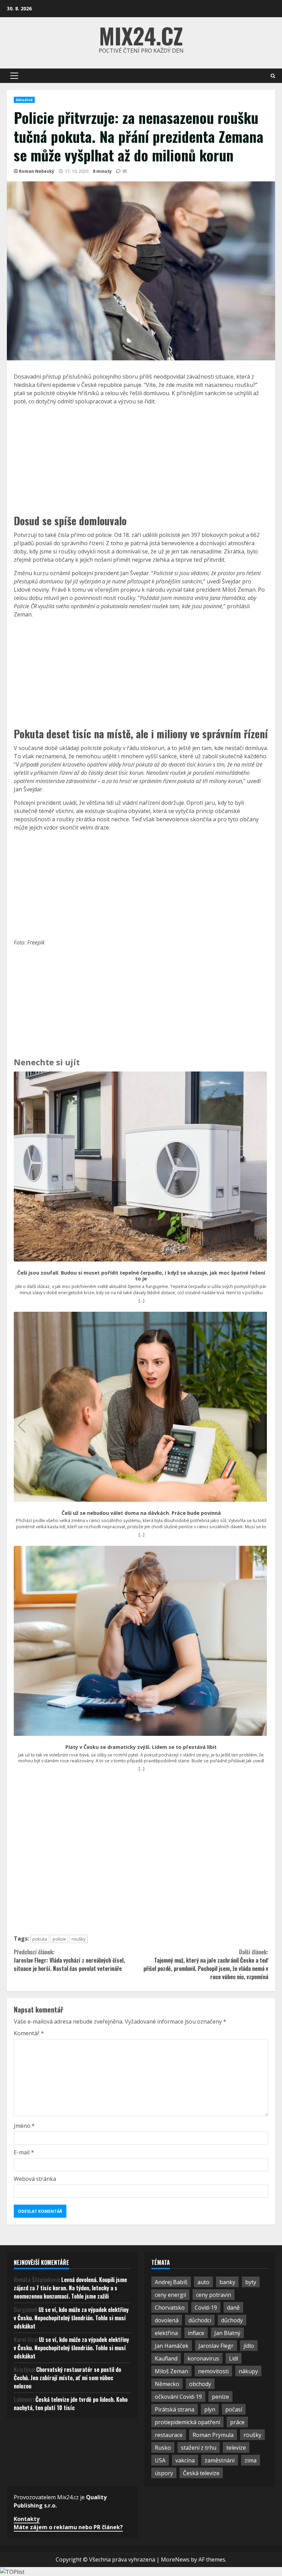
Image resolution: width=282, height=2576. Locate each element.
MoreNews (175, 2559)
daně (233, 2308)
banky (227, 2282)
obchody (200, 2384)
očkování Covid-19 (178, 2397)
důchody (232, 2320)
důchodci (200, 2320)
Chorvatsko (170, 2308)
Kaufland (166, 2358)
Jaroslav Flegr (216, 2346)
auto (203, 2282)
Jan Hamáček (172, 2346)
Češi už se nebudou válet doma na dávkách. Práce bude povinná (141, 1513)
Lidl (234, 2358)
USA (160, 2460)
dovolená (167, 2320)
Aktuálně (24, 100)
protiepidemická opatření (187, 2422)
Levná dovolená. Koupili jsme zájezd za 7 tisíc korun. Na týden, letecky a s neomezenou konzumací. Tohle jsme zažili (70, 2288)
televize (236, 2448)
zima (251, 2460)
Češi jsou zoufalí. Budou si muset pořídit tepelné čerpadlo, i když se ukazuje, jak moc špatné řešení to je (141, 1276)
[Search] (273, 76)
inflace (196, 2333)
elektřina (166, 2333)
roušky (79, 1939)
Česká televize (201, 2473)
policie (59, 1939)
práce (237, 2422)
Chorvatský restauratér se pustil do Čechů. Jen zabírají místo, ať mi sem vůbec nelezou (67, 2378)
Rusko (163, 2448)
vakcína (185, 2460)
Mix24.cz (141, 35)
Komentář (29, 2033)
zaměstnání (220, 2460)
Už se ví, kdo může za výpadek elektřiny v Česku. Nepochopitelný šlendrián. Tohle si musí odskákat (71, 2318)
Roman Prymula (213, 2435)
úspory (164, 2473)
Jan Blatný (227, 2333)
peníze (220, 2397)
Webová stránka (35, 2179)
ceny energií (170, 2295)
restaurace (169, 2435)
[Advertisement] (141, 459)
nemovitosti (213, 2371)
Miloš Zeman (171, 2371)
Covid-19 (206, 2308)
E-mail (24, 2152)
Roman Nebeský (37, 171)
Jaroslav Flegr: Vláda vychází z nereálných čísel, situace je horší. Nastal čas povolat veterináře (69, 1960)
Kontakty (27, 2519)
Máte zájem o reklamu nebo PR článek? (68, 2527)
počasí (234, 2409)
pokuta (40, 1939)
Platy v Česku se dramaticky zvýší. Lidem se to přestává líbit (141, 1747)
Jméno (24, 2126)
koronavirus (203, 2358)
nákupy (248, 2371)
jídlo (249, 2346)
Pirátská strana (175, 2409)
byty (251, 2282)
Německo (167, 2384)
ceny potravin (214, 2295)
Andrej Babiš (171, 2282)
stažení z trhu (199, 2448)
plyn (210, 2409)
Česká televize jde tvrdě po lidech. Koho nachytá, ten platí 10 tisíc (71, 2404)
